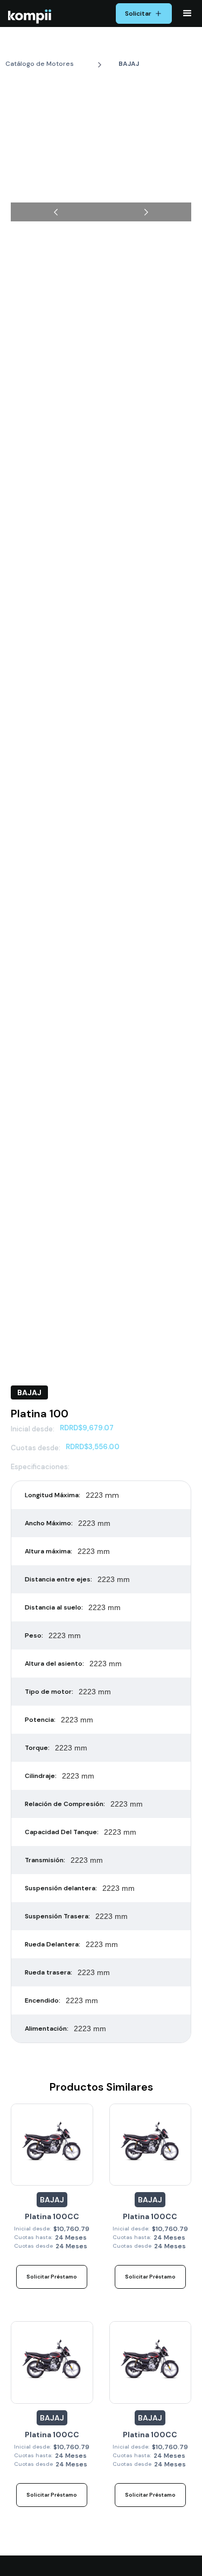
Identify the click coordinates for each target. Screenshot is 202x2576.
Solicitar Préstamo (52, 2277)
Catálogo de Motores (40, 64)
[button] (187, 13)
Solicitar (138, 13)
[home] (27, 16)
